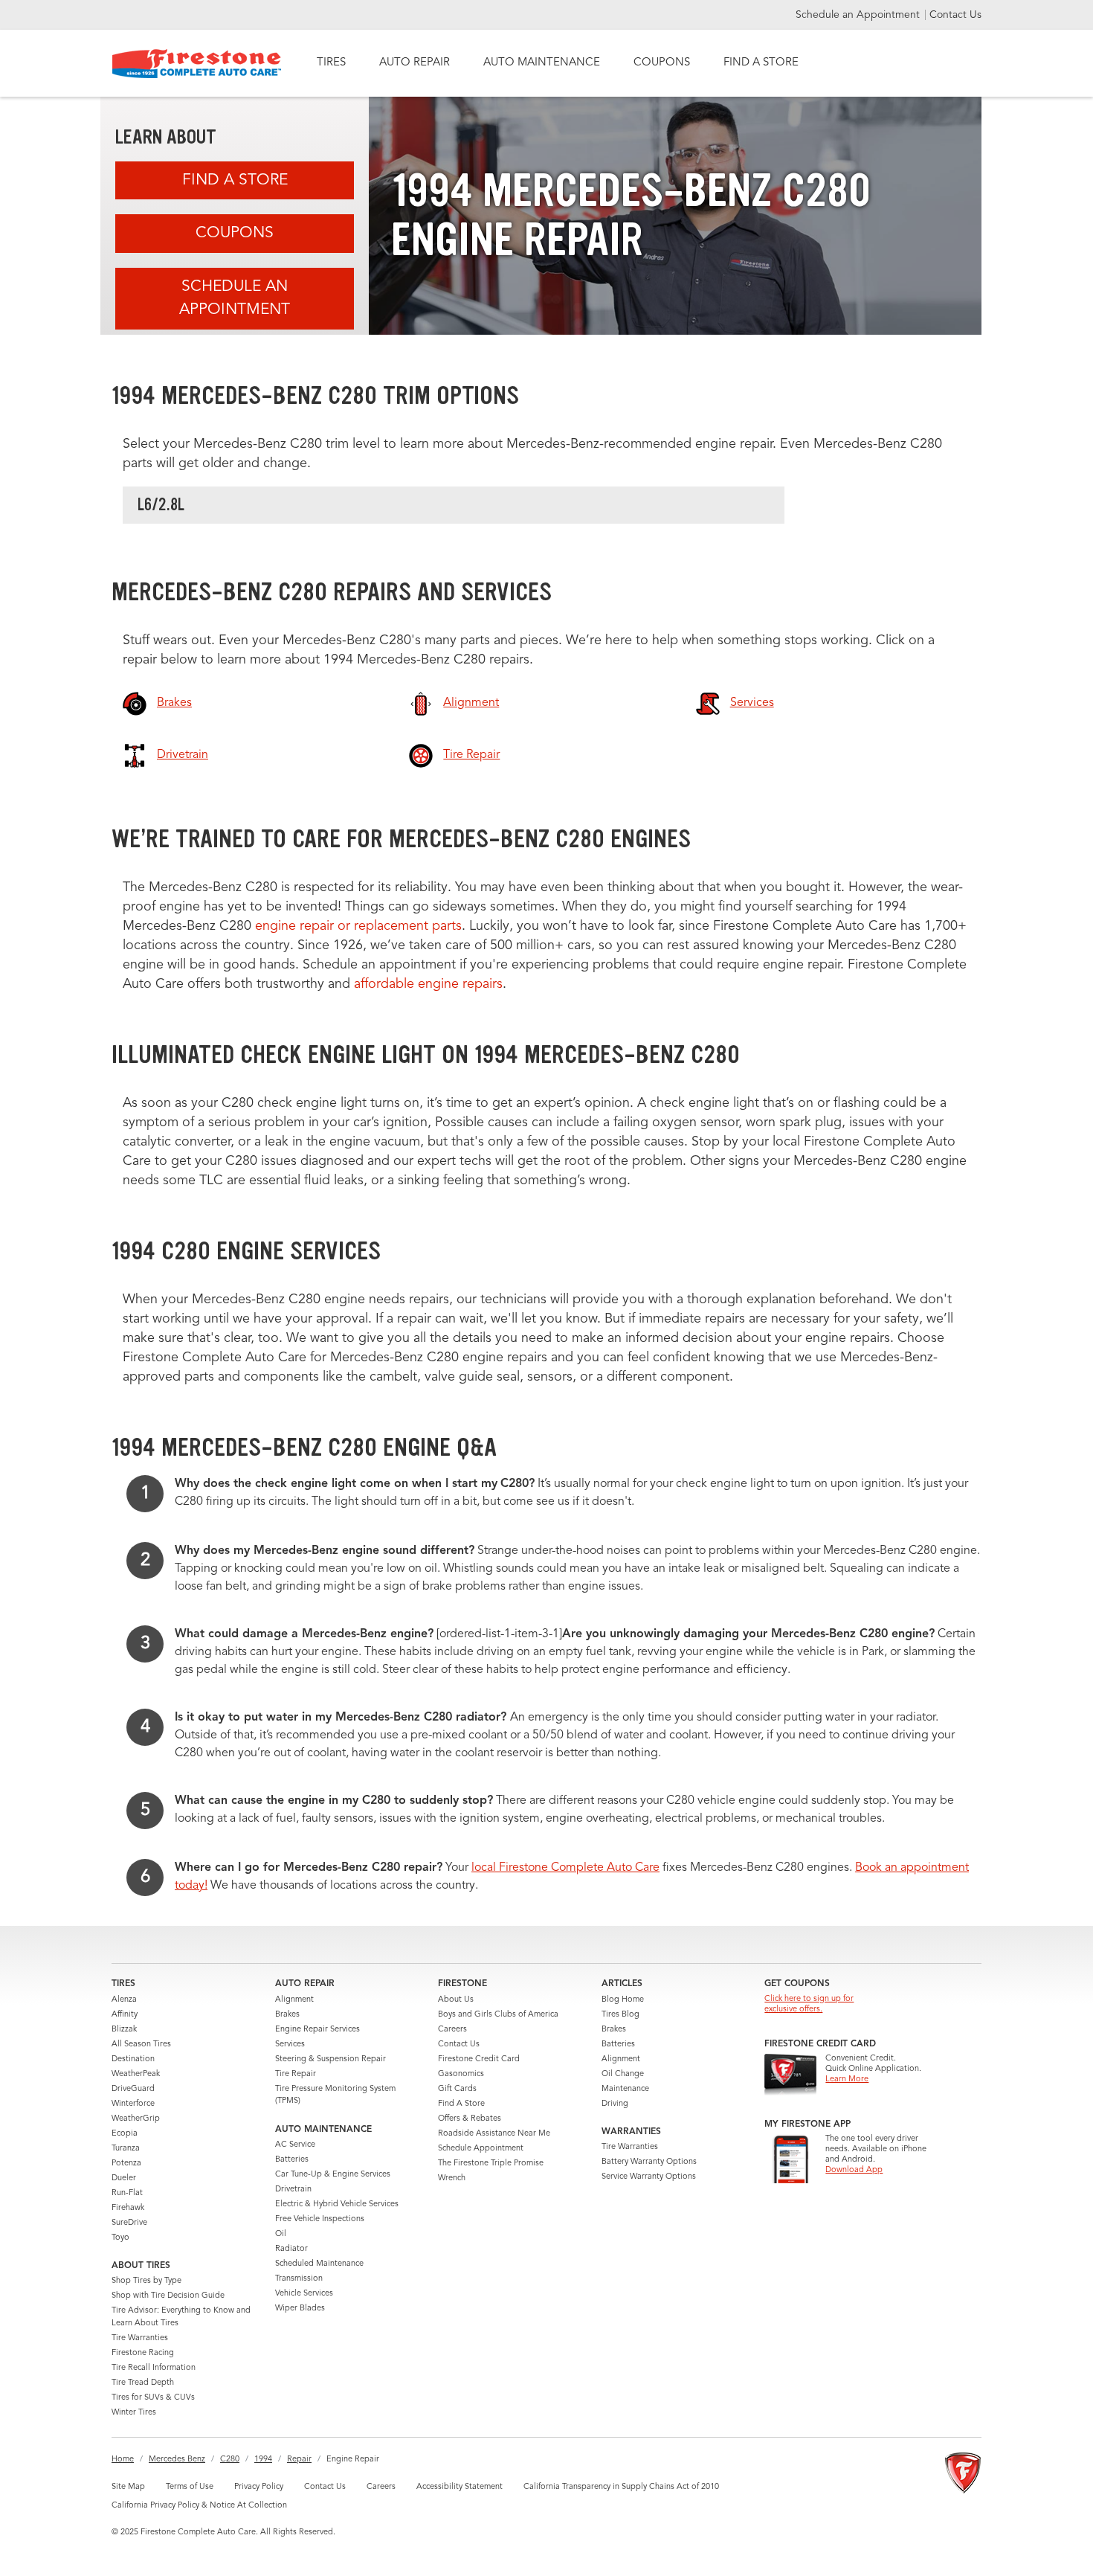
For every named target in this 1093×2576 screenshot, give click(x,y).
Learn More (847, 2079)
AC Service (295, 2145)
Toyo (120, 2238)
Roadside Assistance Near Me (494, 2134)
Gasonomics (461, 2074)
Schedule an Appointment (859, 15)
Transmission (299, 2279)
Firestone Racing (143, 2353)
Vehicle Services (304, 2294)
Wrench (452, 2178)
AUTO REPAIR (415, 63)
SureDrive (129, 2223)
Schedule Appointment (481, 2149)
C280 (230, 2460)
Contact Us (955, 15)
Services (290, 2045)
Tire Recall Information (154, 2368)
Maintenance (625, 2089)
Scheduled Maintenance (319, 2264)
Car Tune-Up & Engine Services (333, 2175)
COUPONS (662, 63)
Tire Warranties (140, 2338)
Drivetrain (293, 2190)
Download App (854, 2170)
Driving (615, 2104)
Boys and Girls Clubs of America (498, 2015)
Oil (281, 2234)
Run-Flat (127, 2193)
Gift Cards (457, 2089)
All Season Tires (141, 2045)
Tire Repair (296, 2074)
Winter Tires (134, 2413)
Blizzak (124, 2030)
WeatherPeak (136, 2074)
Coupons (235, 233)
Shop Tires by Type (146, 2281)
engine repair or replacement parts (358, 926)
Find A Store (235, 180)
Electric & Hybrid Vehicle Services (337, 2204)
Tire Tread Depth (143, 2383)
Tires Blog (620, 2015)
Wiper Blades (300, 2309)
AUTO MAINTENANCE (542, 63)
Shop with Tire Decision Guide (168, 2296)
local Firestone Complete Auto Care (565, 1868)
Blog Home (623, 2000)
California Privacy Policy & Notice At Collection (199, 2506)
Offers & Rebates (470, 2119)
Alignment (294, 2000)
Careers (452, 2030)
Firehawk (128, 2208)
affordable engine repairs (428, 984)
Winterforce (133, 2104)
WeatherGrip (136, 2119)
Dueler (124, 2178)
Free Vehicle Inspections (320, 2219)
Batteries (292, 2160)
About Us (456, 2000)
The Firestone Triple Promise (491, 2164)
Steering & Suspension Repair (331, 2059)
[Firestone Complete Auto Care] (197, 64)
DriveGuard (133, 2089)
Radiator (291, 2249)
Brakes (287, 2015)
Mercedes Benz (177, 2460)
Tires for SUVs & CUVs (153, 2398)
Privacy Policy (259, 2487)
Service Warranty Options (649, 2177)
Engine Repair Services (317, 2030)
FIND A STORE (761, 63)
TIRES (331, 63)
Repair (299, 2460)
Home (123, 2460)
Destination (133, 2059)
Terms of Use (190, 2487)
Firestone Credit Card (479, 2059)
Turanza (126, 2149)
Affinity (125, 2015)
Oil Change (623, 2074)
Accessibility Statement (460, 2487)
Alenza (124, 2000)
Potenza (126, 2164)
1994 (263, 2460)
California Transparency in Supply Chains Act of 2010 (621, 2487)
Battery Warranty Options (649, 2162)
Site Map (128, 2487)
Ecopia (125, 2134)
